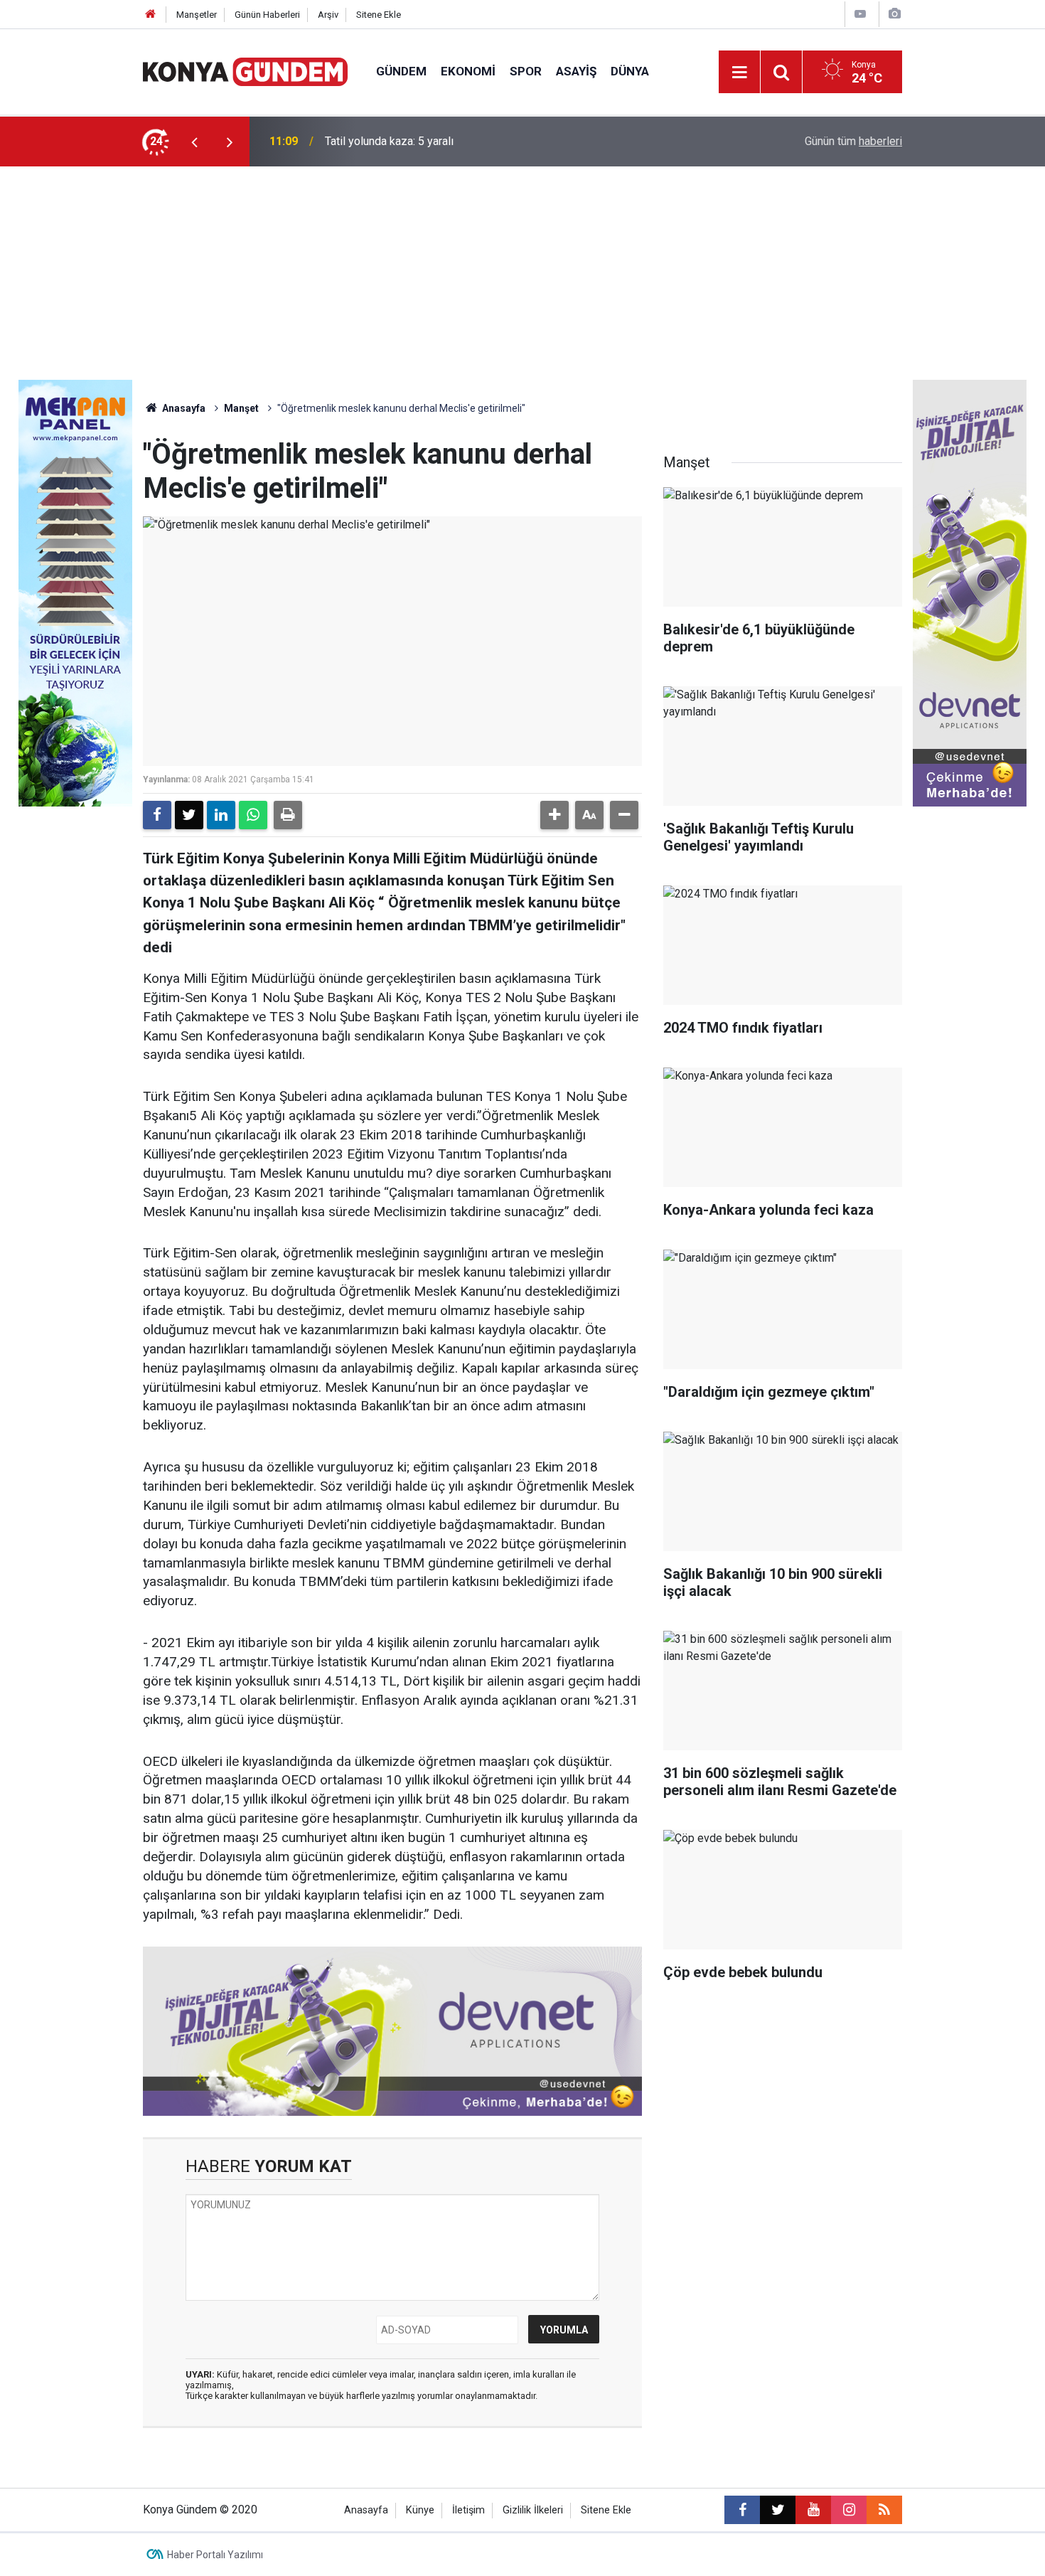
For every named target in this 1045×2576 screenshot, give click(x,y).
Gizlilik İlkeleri (533, 2510)
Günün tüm (853, 141)
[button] (554, 815)
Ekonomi (468, 71)
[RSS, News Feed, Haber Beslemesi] (884, 2510)
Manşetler (197, 15)
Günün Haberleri (267, 15)
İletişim (468, 2510)
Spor (526, 71)
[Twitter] (189, 815)
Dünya (630, 71)
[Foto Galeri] (894, 14)
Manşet (241, 408)
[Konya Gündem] (245, 71)
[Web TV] (860, 14)
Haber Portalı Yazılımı (215, 2555)
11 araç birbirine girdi (377, 141)
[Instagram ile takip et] (849, 2510)
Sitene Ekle (379, 15)
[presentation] (194, 142)
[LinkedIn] (221, 815)
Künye (420, 2510)
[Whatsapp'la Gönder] (253, 815)
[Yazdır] (288, 815)
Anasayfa (183, 408)
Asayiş (576, 71)
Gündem (401, 71)
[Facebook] (157, 815)
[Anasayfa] (151, 15)
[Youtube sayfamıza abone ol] (813, 2510)
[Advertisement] (522, 273)
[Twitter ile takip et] (778, 2510)
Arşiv (328, 15)
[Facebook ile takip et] (742, 2510)
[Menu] (739, 73)
